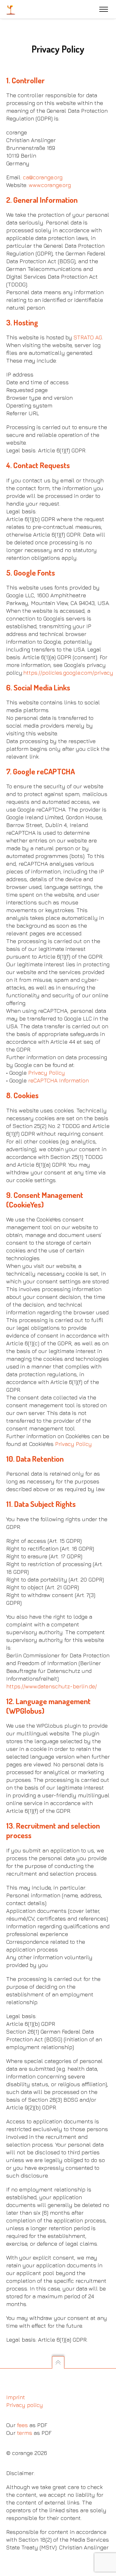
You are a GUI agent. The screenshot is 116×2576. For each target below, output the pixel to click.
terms (25, 2433)
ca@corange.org (43, 177)
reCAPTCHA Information (58, 1080)
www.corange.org (50, 185)
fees (22, 2425)
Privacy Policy (47, 1073)
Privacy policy (25, 2405)
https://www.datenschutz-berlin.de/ (52, 1686)
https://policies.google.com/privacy (68, 673)
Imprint (16, 2397)
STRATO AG (88, 337)
